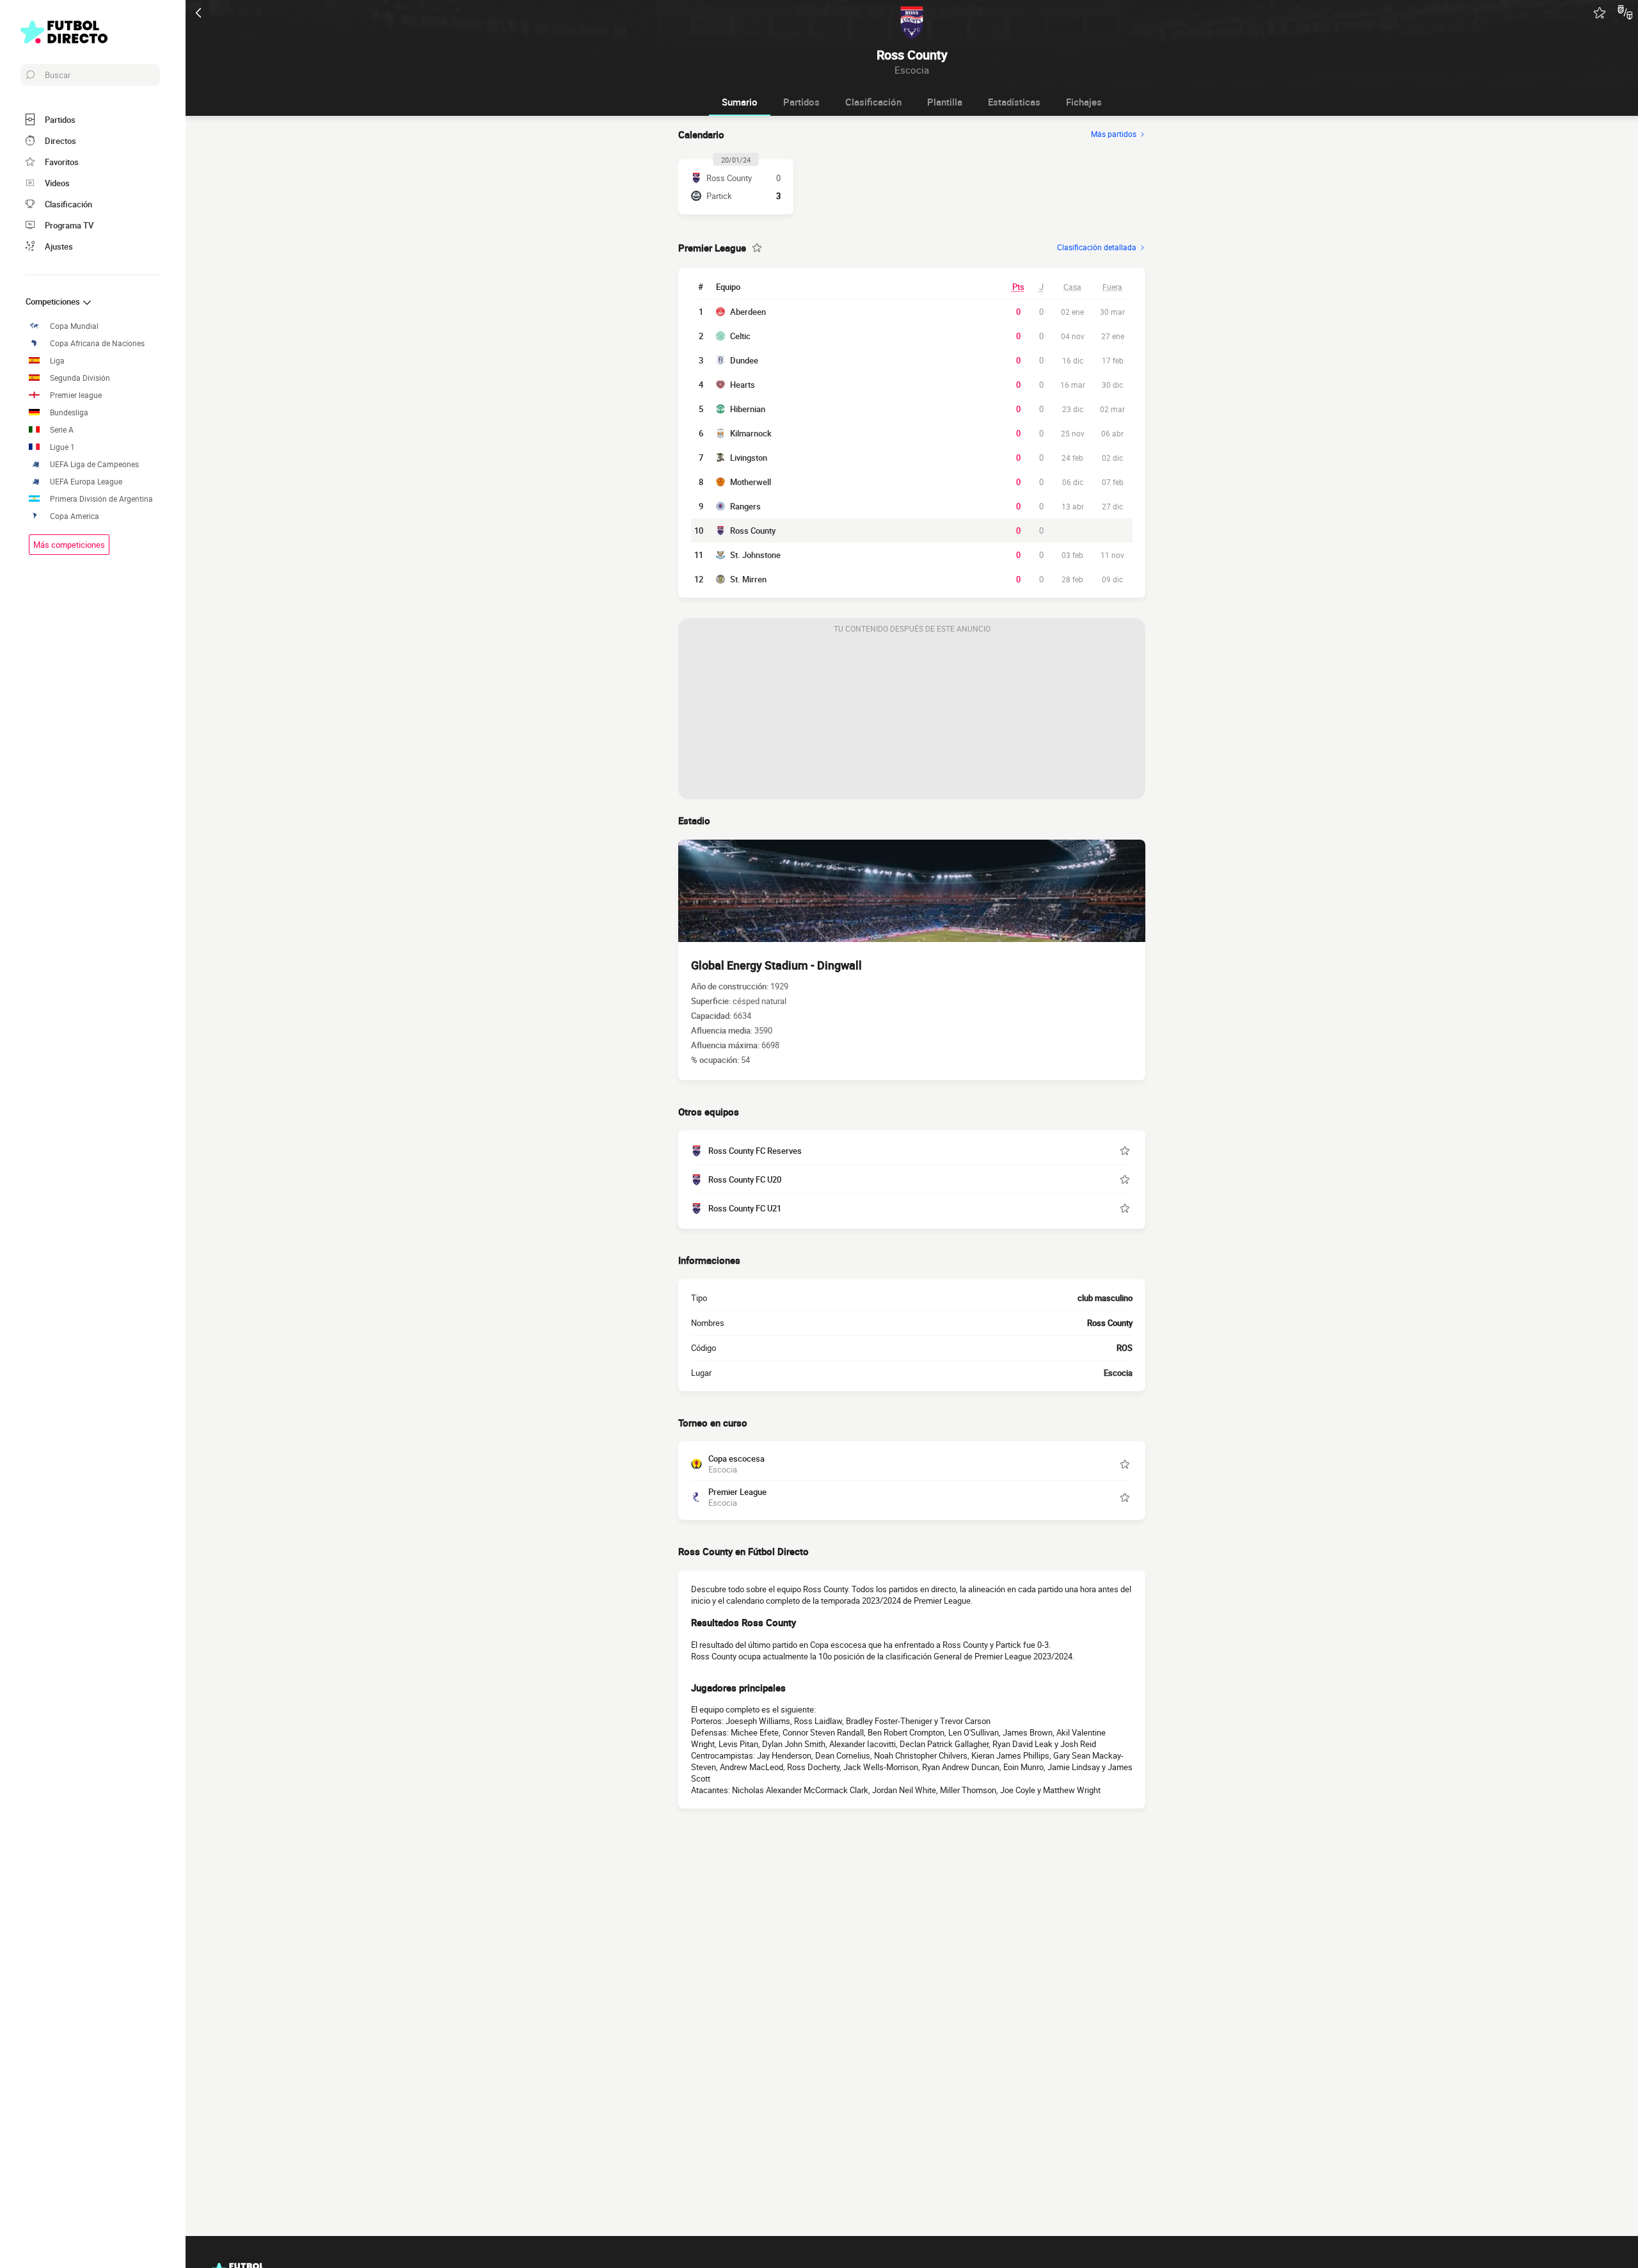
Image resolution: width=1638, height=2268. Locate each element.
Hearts (743, 385)
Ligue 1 (62, 447)
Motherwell (751, 482)
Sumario (740, 102)
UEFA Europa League (86, 482)
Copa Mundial (74, 326)
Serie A (62, 430)
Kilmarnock (751, 433)
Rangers (745, 506)
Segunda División (80, 378)
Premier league (76, 395)
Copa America (75, 516)
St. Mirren (748, 579)
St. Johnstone (755, 555)
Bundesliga (69, 412)
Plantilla (945, 102)
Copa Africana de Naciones (97, 343)
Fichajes (1084, 102)
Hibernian (748, 409)
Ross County (753, 531)
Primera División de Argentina (101, 499)
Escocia (1118, 1373)
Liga (57, 361)
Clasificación (873, 102)
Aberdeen (748, 312)
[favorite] (1600, 13)
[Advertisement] (912, 719)
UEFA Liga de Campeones (94, 464)
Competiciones (54, 301)
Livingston (749, 458)
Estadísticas (1014, 102)
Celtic (740, 336)
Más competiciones (69, 545)
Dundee (744, 360)
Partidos (801, 102)
